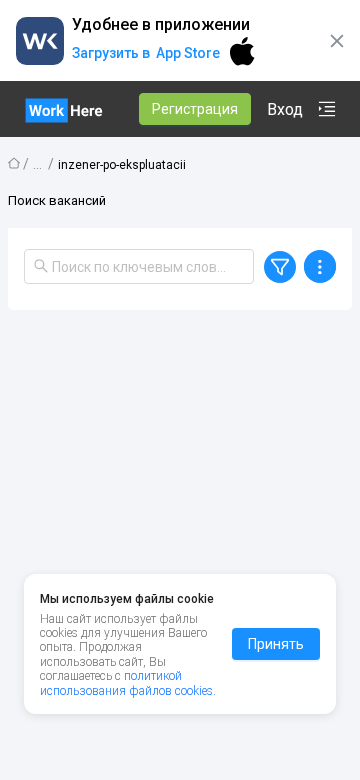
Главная (14, 163)
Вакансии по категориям (38, 162)
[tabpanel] (180, 534)
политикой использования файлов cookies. (128, 683)
